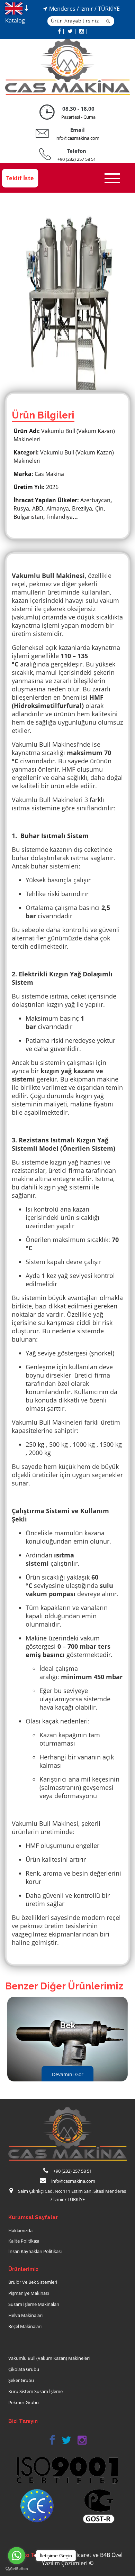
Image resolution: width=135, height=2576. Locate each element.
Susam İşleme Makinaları (34, 2304)
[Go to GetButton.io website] (17, 2569)
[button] (52, 2440)
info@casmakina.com (77, 138)
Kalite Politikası (24, 2241)
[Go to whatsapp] (17, 2556)
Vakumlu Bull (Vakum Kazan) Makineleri (49, 2358)
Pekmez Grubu (24, 2402)
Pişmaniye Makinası (29, 2293)
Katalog (15, 20)
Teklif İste (20, 178)
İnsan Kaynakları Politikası (35, 2251)
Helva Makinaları (25, 2315)
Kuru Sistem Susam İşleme (35, 2391)
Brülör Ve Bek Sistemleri (33, 2282)
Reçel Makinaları (25, 2326)
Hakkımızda (20, 2230)
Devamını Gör (68, 2074)
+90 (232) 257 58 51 (77, 159)
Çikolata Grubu (24, 2369)
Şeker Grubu (21, 2380)
